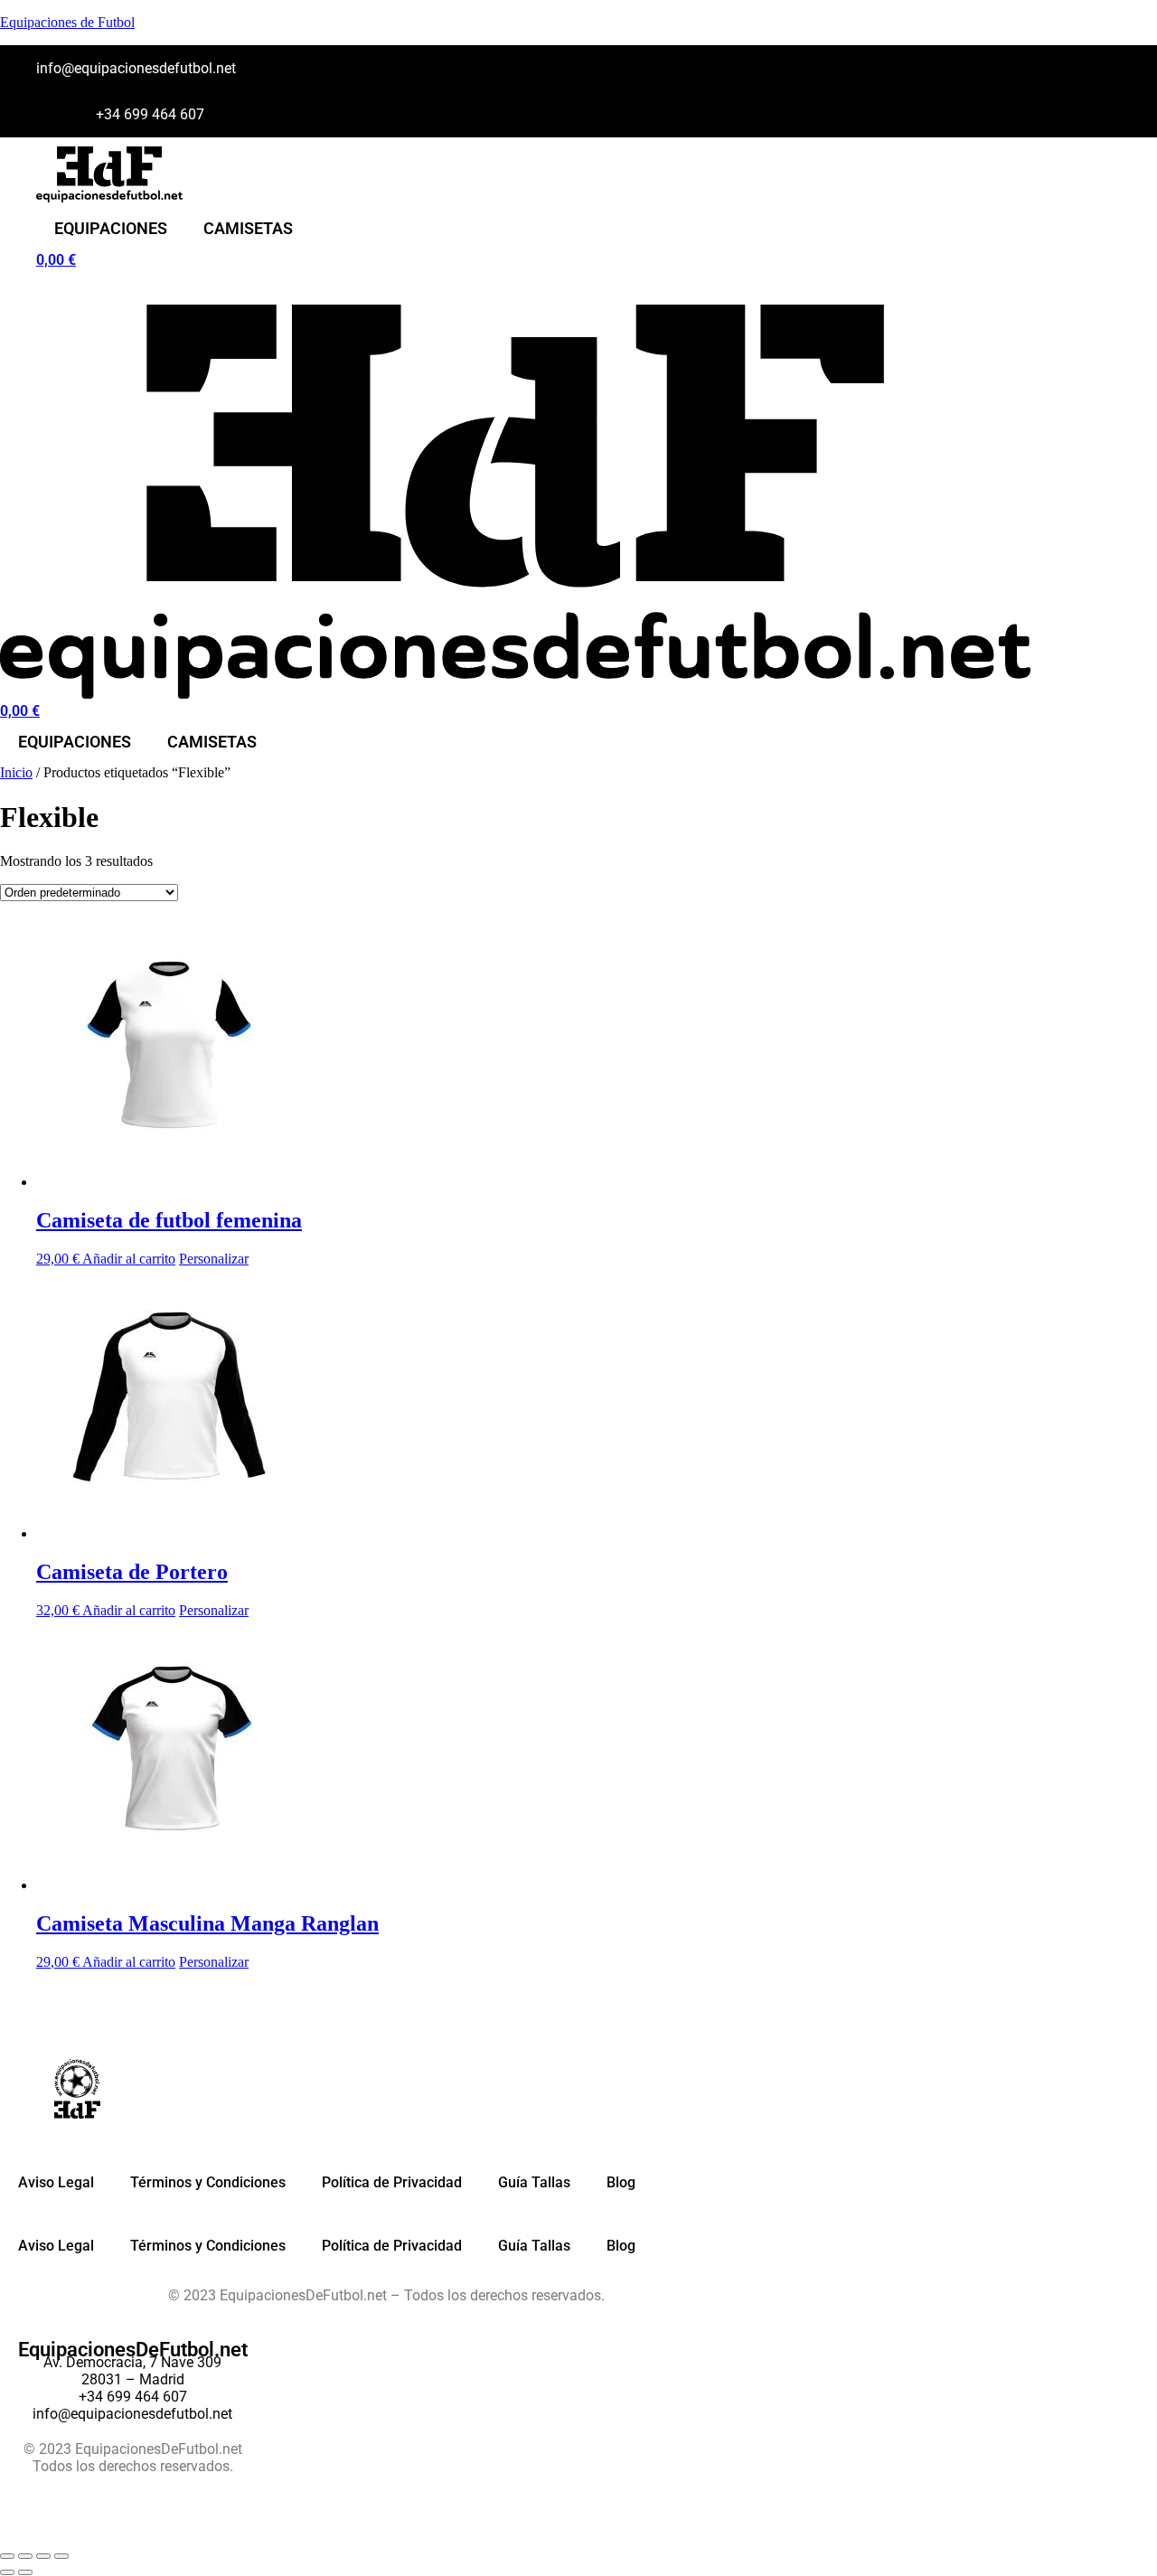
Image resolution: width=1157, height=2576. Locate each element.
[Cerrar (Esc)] (61, 2556)
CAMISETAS (248, 228)
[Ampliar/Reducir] (7, 2556)
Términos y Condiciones (208, 2182)
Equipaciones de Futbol (67, 22)
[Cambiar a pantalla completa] (25, 2556)
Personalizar (214, 1259)
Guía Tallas (534, 2182)
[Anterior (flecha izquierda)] (7, 2572)
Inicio (16, 772)
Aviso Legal (56, 2182)
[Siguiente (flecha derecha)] (25, 2572)
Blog (621, 2182)
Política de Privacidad (392, 2182)
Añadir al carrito (129, 1259)
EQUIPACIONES (111, 228)
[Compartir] (43, 2556)
